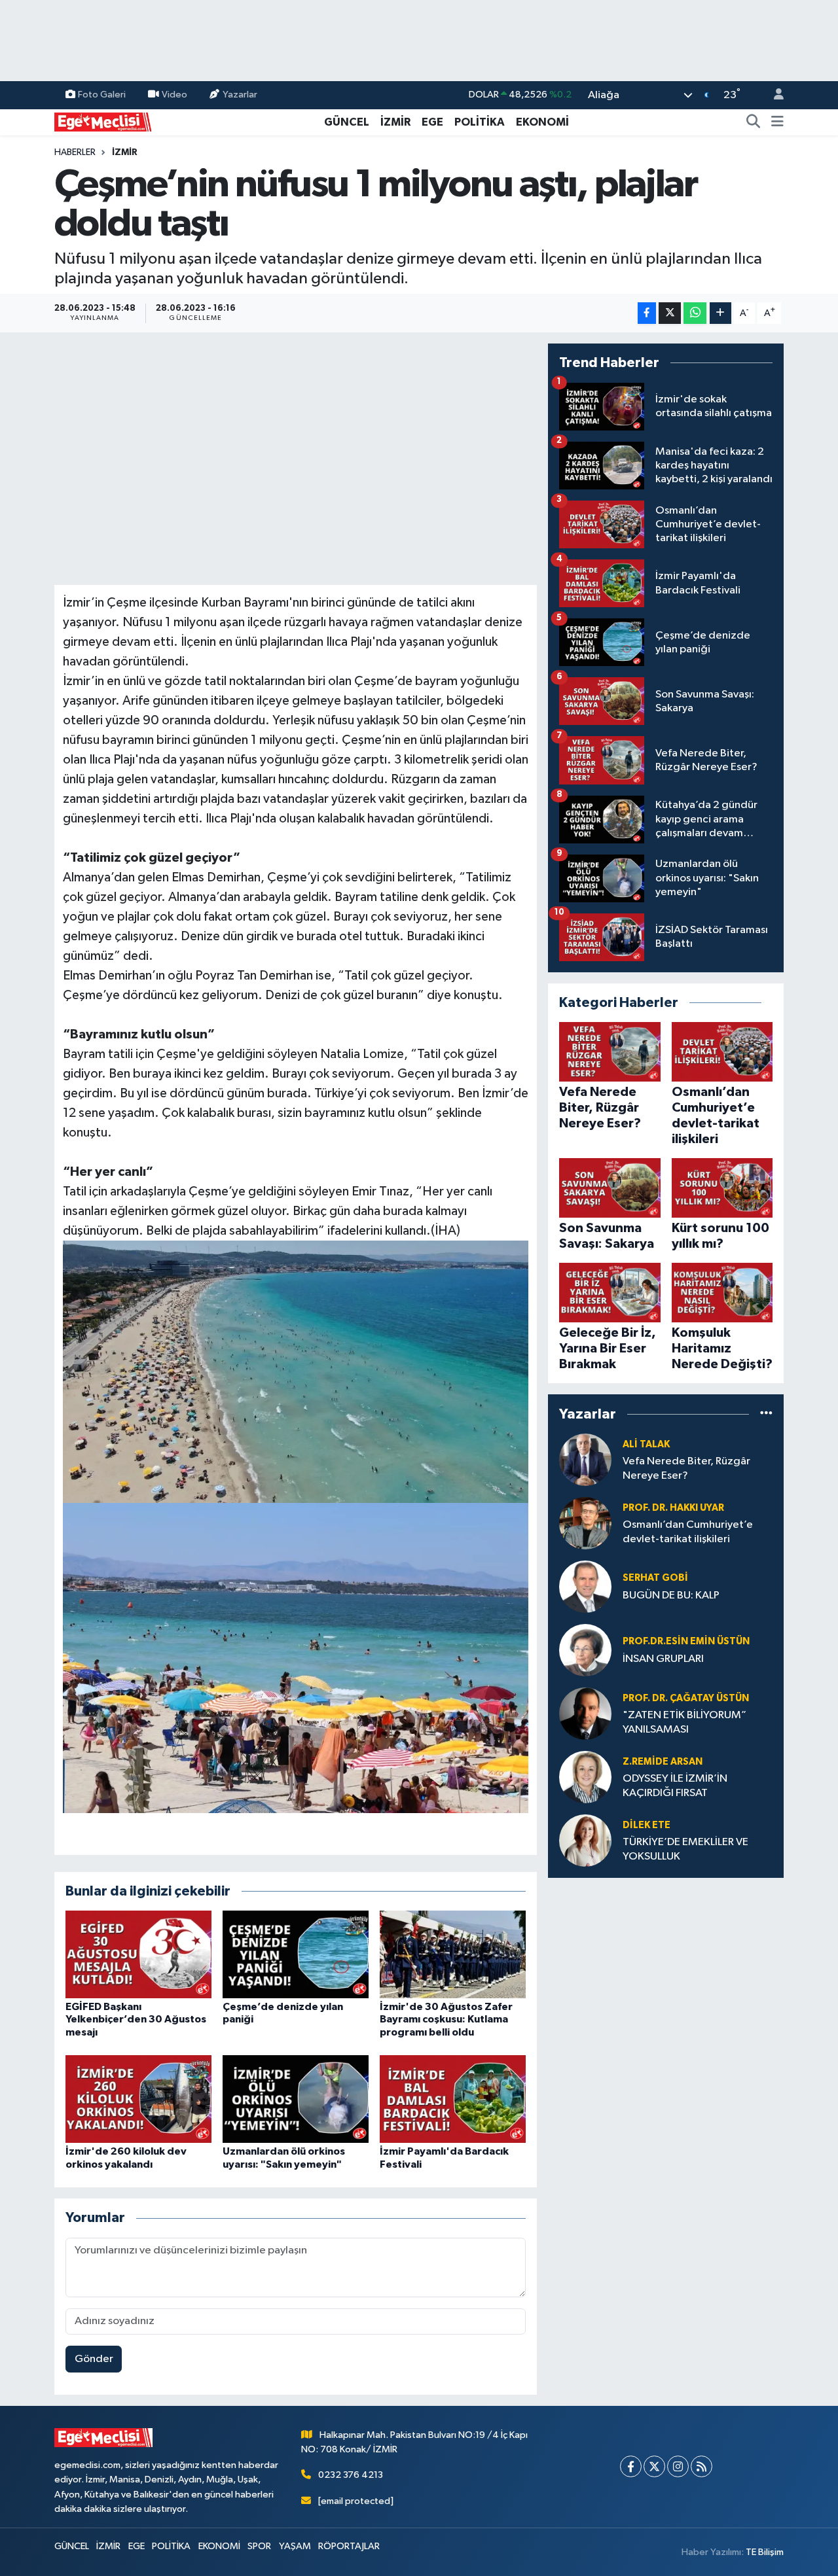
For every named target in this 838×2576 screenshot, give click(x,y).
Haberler (75, 152)
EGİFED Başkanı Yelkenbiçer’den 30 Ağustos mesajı (136, 2019)
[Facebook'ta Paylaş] (647, 313)
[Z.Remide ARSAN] (585, 1777)
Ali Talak (646, 1444)
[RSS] (701, 2466)
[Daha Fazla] (720, 313)
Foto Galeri (102, 95)
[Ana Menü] (777, 122)
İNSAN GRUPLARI (663, 1659)
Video (174, 95)
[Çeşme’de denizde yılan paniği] (296, 1954)
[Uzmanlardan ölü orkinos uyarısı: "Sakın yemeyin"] (296, 2099)
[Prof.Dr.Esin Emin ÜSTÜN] (585, 1650)
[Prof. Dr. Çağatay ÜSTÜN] (585, 1713)
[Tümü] (766, 1414)
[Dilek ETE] (585, 1840)
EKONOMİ (542, 122)
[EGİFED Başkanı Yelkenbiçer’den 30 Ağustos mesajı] (138, 1954)
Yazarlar (240, 95)
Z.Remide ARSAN (663, 1762)
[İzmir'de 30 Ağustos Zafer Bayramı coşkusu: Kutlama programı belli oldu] (453, 1954)
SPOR (259, 2546)
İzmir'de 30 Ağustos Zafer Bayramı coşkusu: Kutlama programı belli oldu (446, 2019)
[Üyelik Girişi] (773, 95)
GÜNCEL (347, 122)
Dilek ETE (647, 1825)
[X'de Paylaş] (670, 313)
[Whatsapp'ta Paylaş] (695, 313)
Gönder (94, 2359)
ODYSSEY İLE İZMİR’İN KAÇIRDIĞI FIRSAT (675, 1786)
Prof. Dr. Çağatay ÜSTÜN (686, 1698)
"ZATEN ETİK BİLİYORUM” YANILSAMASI (684, 1722)
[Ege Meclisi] (103, 121)
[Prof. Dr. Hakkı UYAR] (585, 1523)
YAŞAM (295, 2546)
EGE (432, 122)
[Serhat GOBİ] (585, 1586)
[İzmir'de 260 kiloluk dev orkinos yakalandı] (138, 2099)
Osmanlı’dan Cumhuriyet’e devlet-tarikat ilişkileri (688, 1532)
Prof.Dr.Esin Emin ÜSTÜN (686, 1641)
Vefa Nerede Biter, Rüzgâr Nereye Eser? (686, 1468)
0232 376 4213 (351, 2475)
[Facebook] (631, 2466)
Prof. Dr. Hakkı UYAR (673, 1508)
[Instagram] (678, 2466)
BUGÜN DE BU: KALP (671, 1596)
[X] (654, 2466)
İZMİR (395, 122)
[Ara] (754, 122)
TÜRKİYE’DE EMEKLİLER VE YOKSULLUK (685, 1849)
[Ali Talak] (585, 1459)
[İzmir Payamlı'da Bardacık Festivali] (453, 2099)
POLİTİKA (480, 122)
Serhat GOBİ (655, 1578)
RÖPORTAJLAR (349, 2546)
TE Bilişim (765, 2552)
